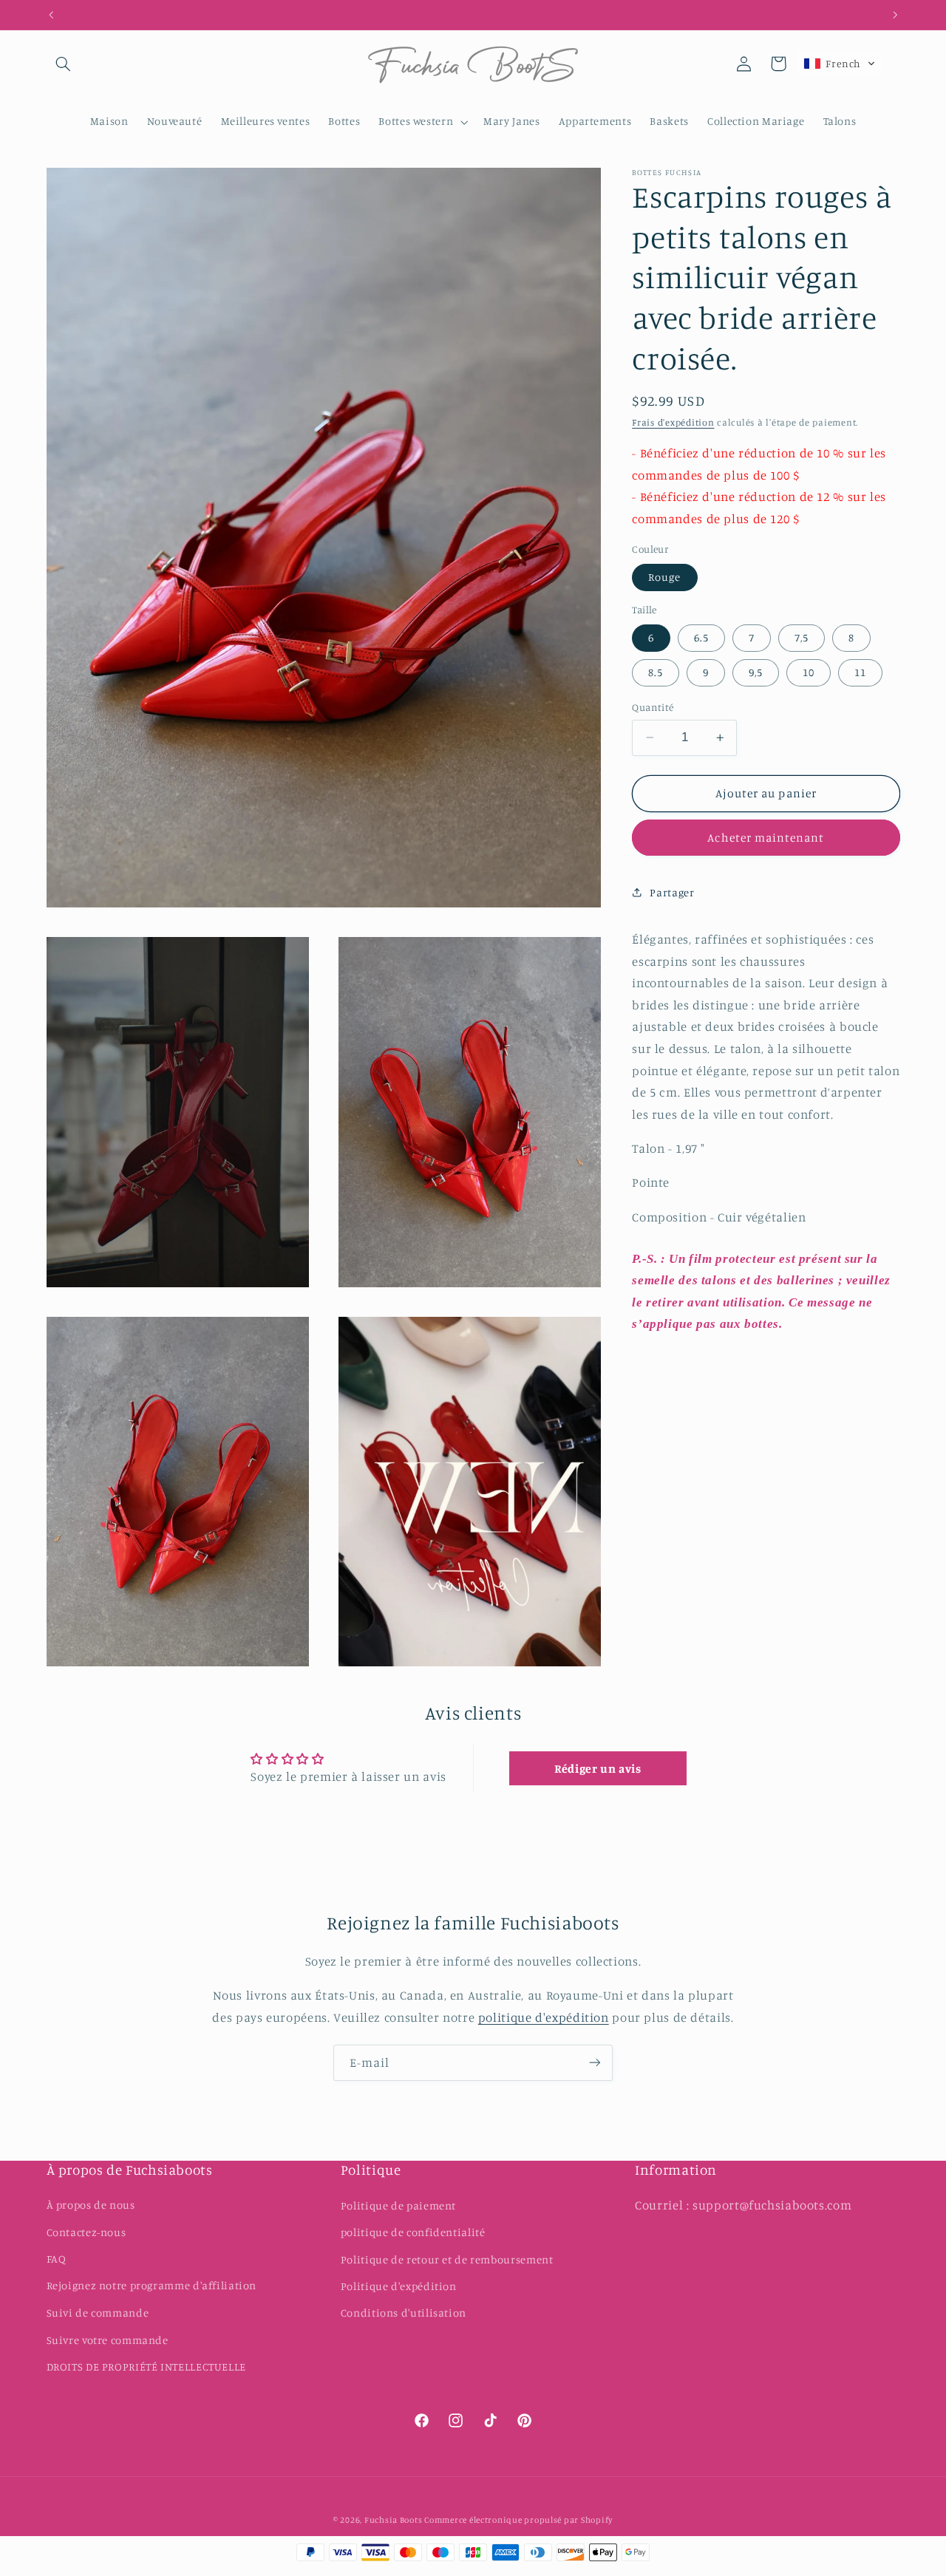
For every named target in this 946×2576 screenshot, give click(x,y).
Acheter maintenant (766, 838)
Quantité (653, 707)
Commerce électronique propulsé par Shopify (518, 2519)
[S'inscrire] (595, 2063)
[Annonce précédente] (51, 15)
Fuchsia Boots (394, 2519)
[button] (64, 64)
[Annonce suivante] (895, 15)
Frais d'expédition (673, 422)
